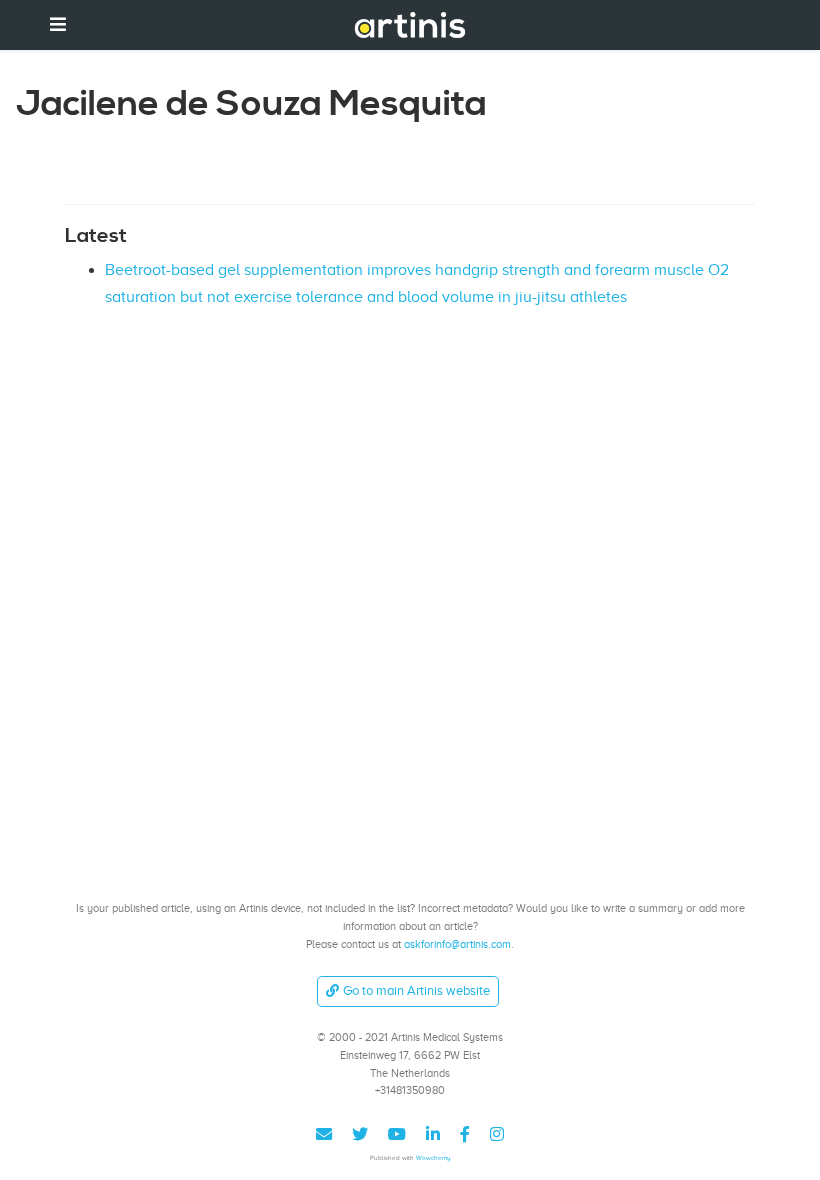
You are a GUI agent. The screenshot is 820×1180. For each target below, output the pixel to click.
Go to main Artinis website (416, 990)
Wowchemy (433, 1157)
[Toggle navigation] (58, 24)
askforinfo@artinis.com (457, 944)
